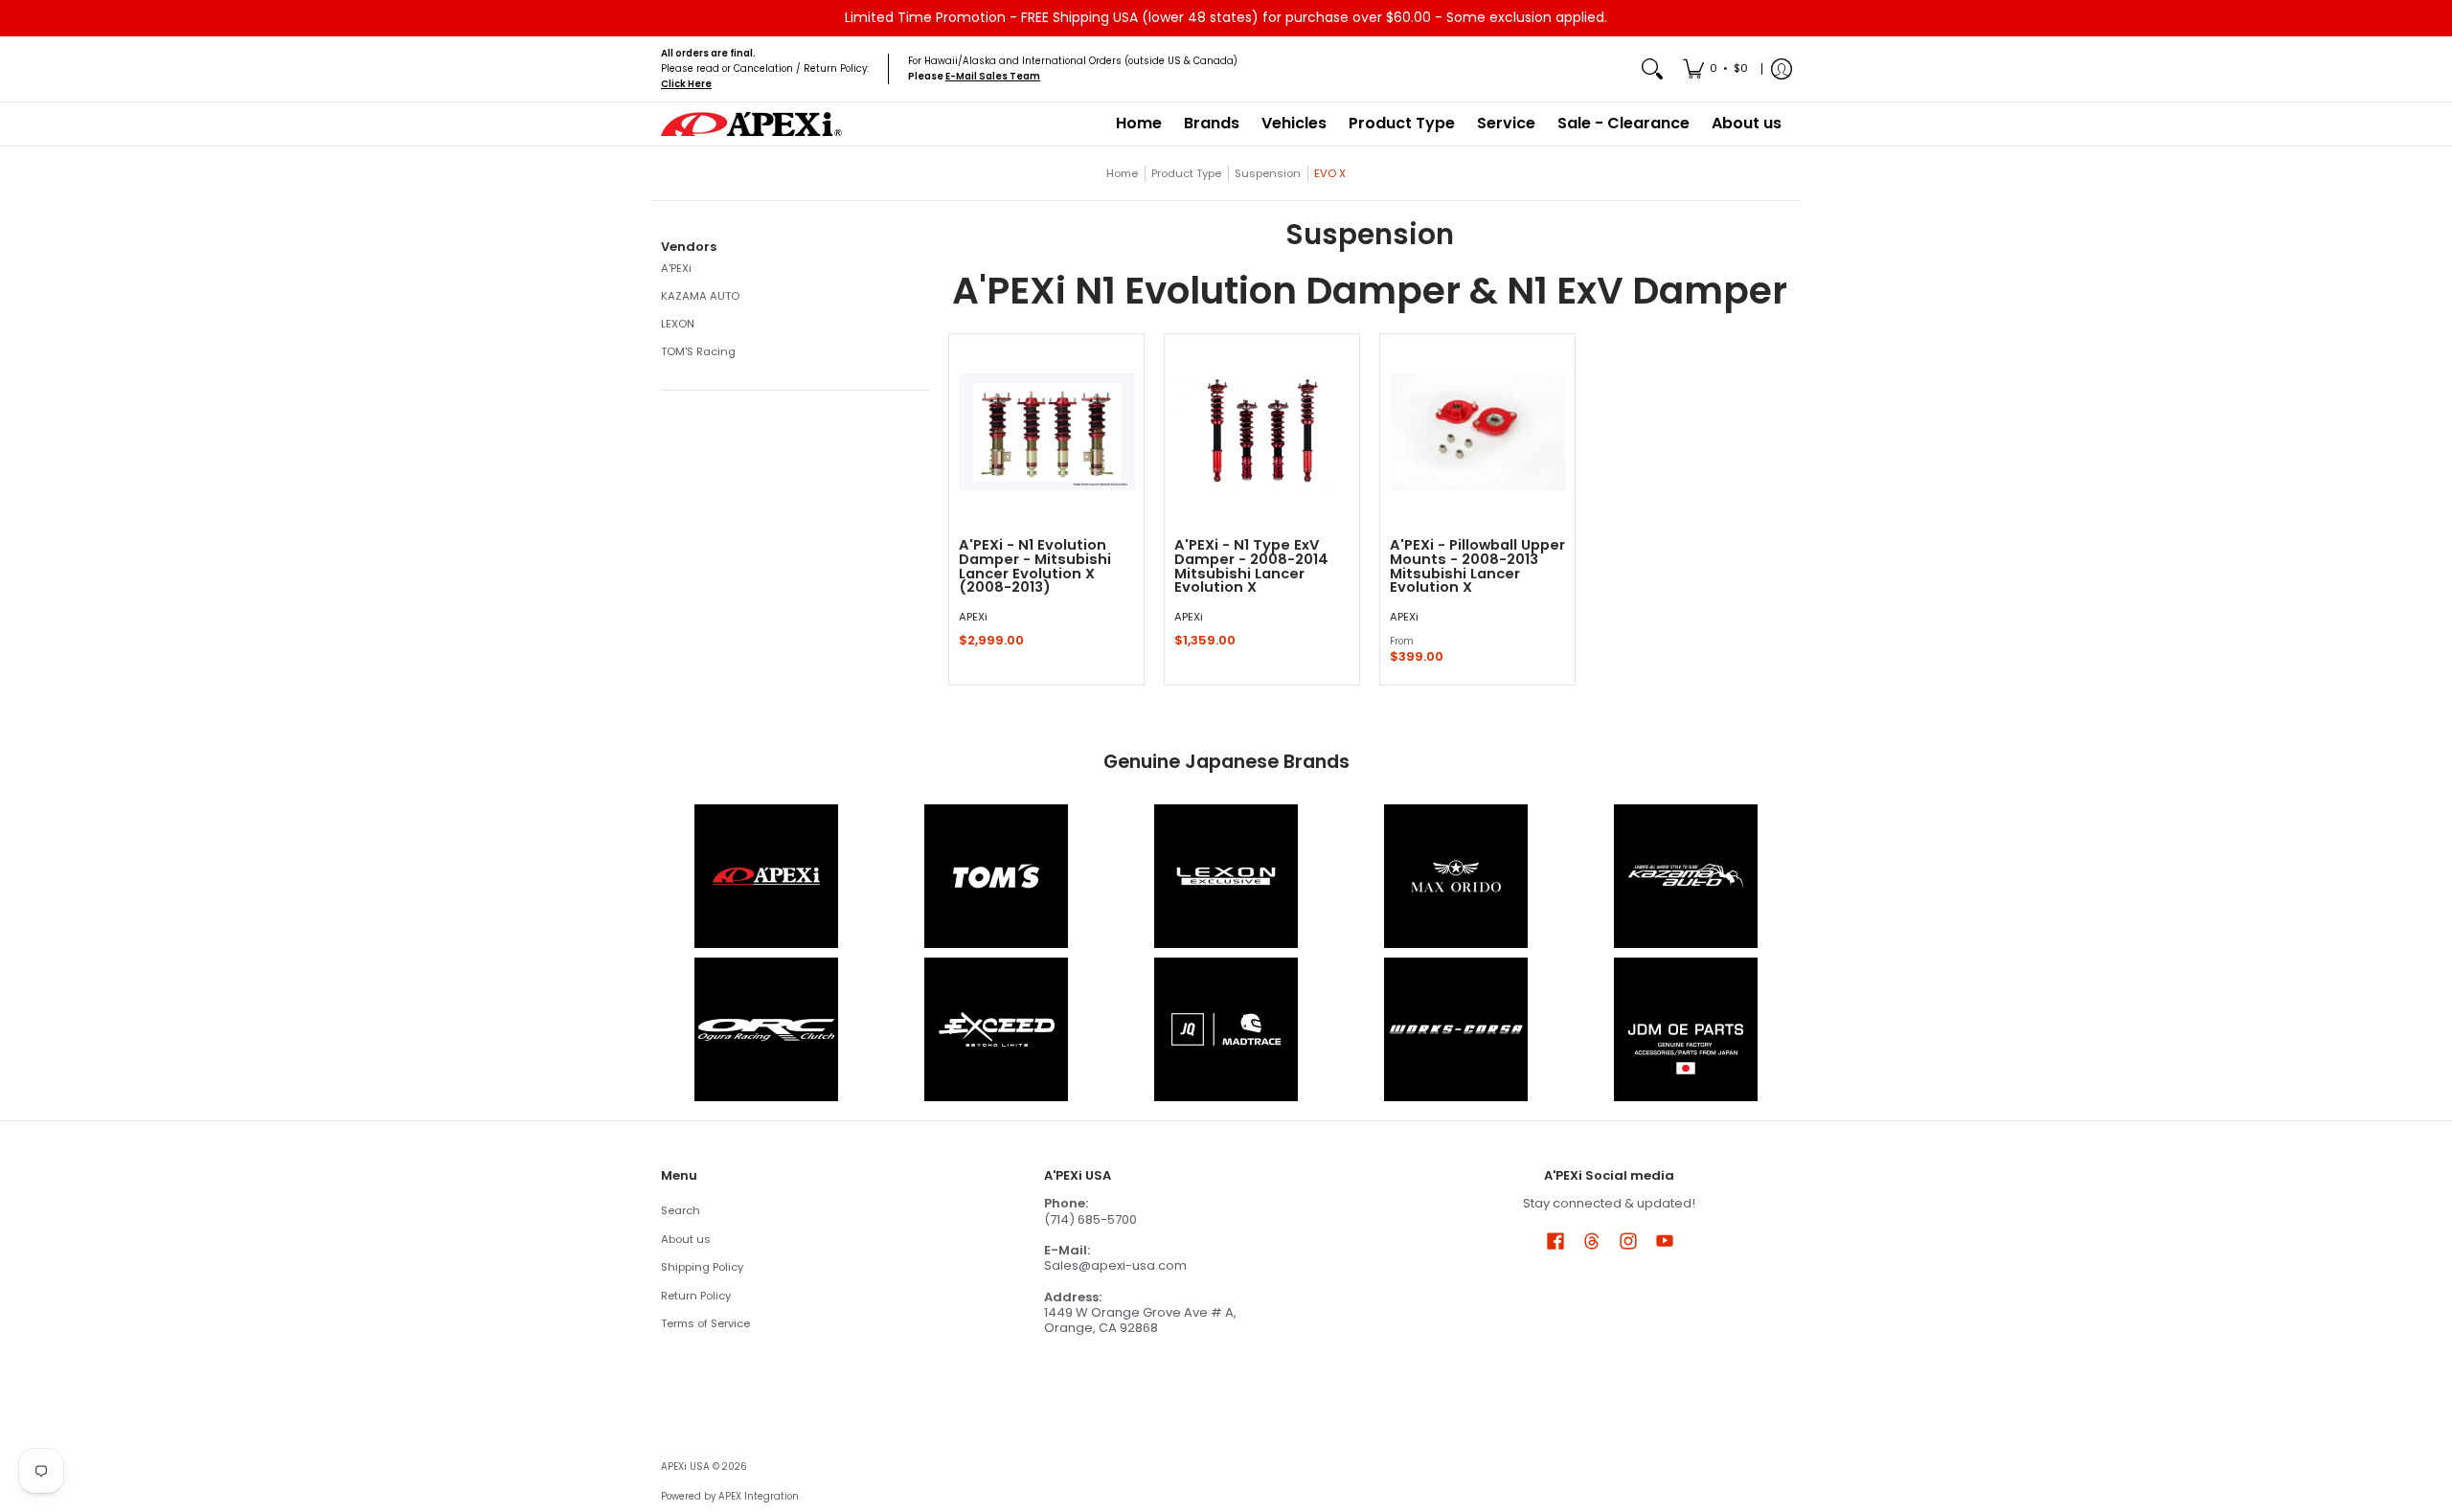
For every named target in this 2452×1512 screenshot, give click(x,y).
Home (1122, 173)
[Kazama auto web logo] (1686, 876)
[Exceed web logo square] (996, 1029)
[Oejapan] (1686, 1029)
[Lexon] (1226, 876)
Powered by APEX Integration (730, 1496)
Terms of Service (705, 1323)
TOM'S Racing (698, 351)
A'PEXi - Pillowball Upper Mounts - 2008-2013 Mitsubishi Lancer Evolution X (1477, 566)
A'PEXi (676, 268)
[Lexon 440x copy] (1456, 876)
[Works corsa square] (1456, 1029)
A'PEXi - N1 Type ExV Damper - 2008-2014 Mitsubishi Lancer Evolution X (1251, 566)
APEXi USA (685, 1467)
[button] (689, 247)
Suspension (1268, 173)
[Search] (1652, 69)
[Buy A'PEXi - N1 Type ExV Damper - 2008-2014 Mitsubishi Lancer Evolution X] (1262, 431)
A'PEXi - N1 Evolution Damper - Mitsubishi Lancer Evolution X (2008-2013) (1035, 566)
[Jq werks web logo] (1226, 1029)
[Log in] (1782, 69)
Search (681, 1210)
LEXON (678, 324)
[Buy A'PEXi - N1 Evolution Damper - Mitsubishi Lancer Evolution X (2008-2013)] (1046, 431)
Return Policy (696, 1296)
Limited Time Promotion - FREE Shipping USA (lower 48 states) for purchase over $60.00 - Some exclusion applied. (1226, 17)
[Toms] (996, 876)
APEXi (973, 617)
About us (686, 1239)
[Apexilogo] (766, 876)
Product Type (1186, 173)
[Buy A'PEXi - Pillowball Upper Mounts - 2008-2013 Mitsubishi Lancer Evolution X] (1477, 431)
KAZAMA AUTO (700, 296)
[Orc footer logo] (766, 1029)
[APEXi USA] (752, 124)
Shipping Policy (702, 1267)
